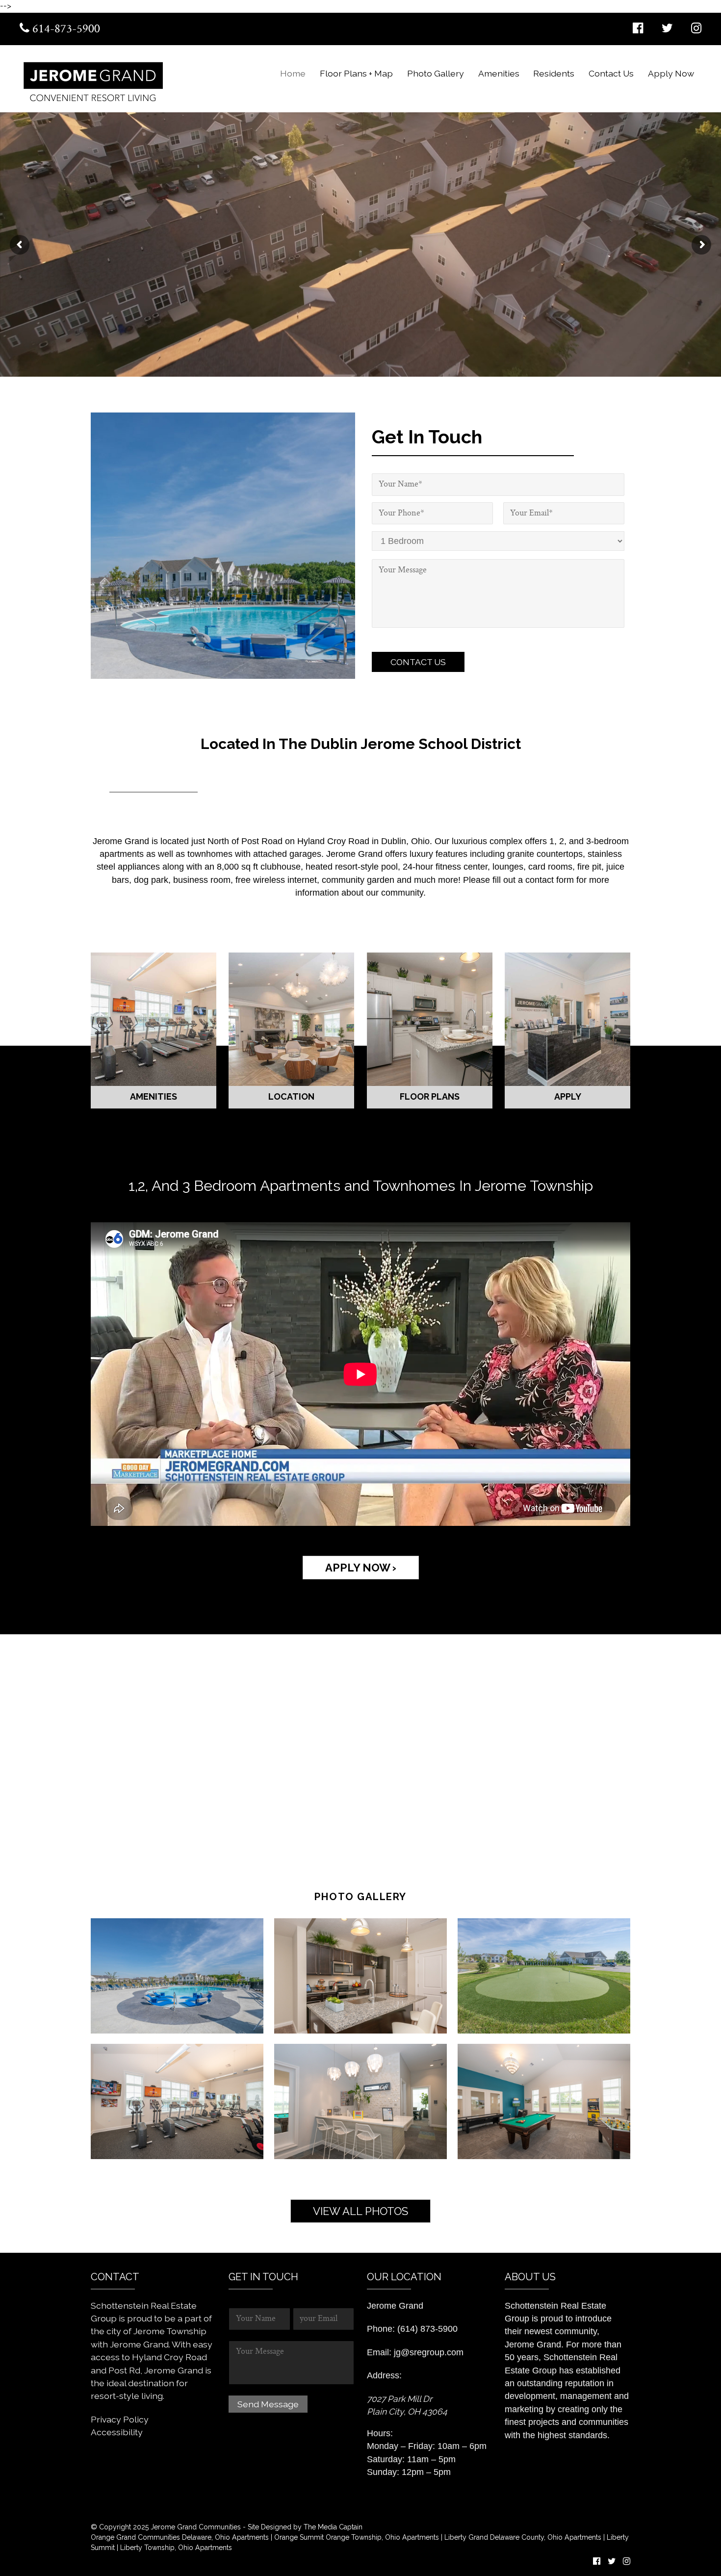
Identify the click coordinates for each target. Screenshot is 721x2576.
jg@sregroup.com (429, 2352)
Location (291, 1019)
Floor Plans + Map (356, 73)
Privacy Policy (120, 2419)
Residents (554, 73)
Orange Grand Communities (135, 2537)
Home (293, 73)
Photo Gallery (436, 73)
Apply (568, 1019)
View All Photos (360, 2211)
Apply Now (671, 73)
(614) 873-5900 (427, 2329)
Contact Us (611, 73)
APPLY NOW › (361, 1568)
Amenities (499, 73)
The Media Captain (333, 2527)
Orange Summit (299, 2537)
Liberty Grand (465, 2537)
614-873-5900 (65, 29)
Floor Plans (430, 1019)
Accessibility (117, 2432)
